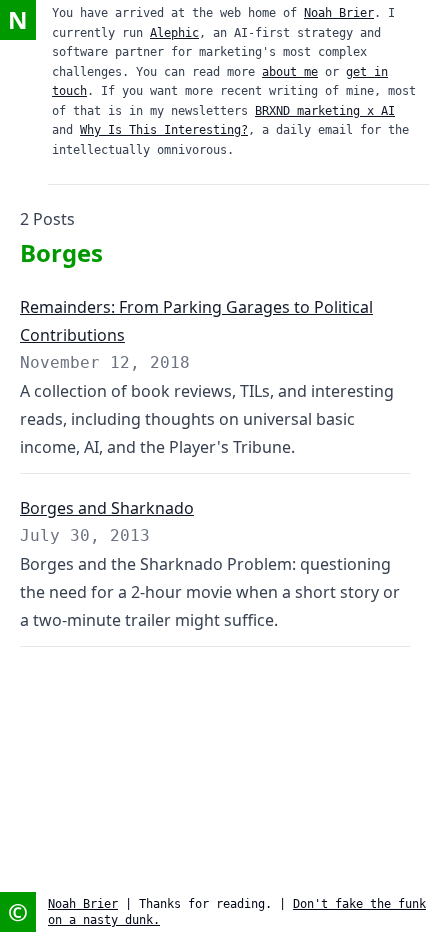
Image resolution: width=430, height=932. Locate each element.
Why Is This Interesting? (164, 130)
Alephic (174, 33)
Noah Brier (339, 13)
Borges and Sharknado (107, 508)
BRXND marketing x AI (325, 111)
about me (290, 72)
